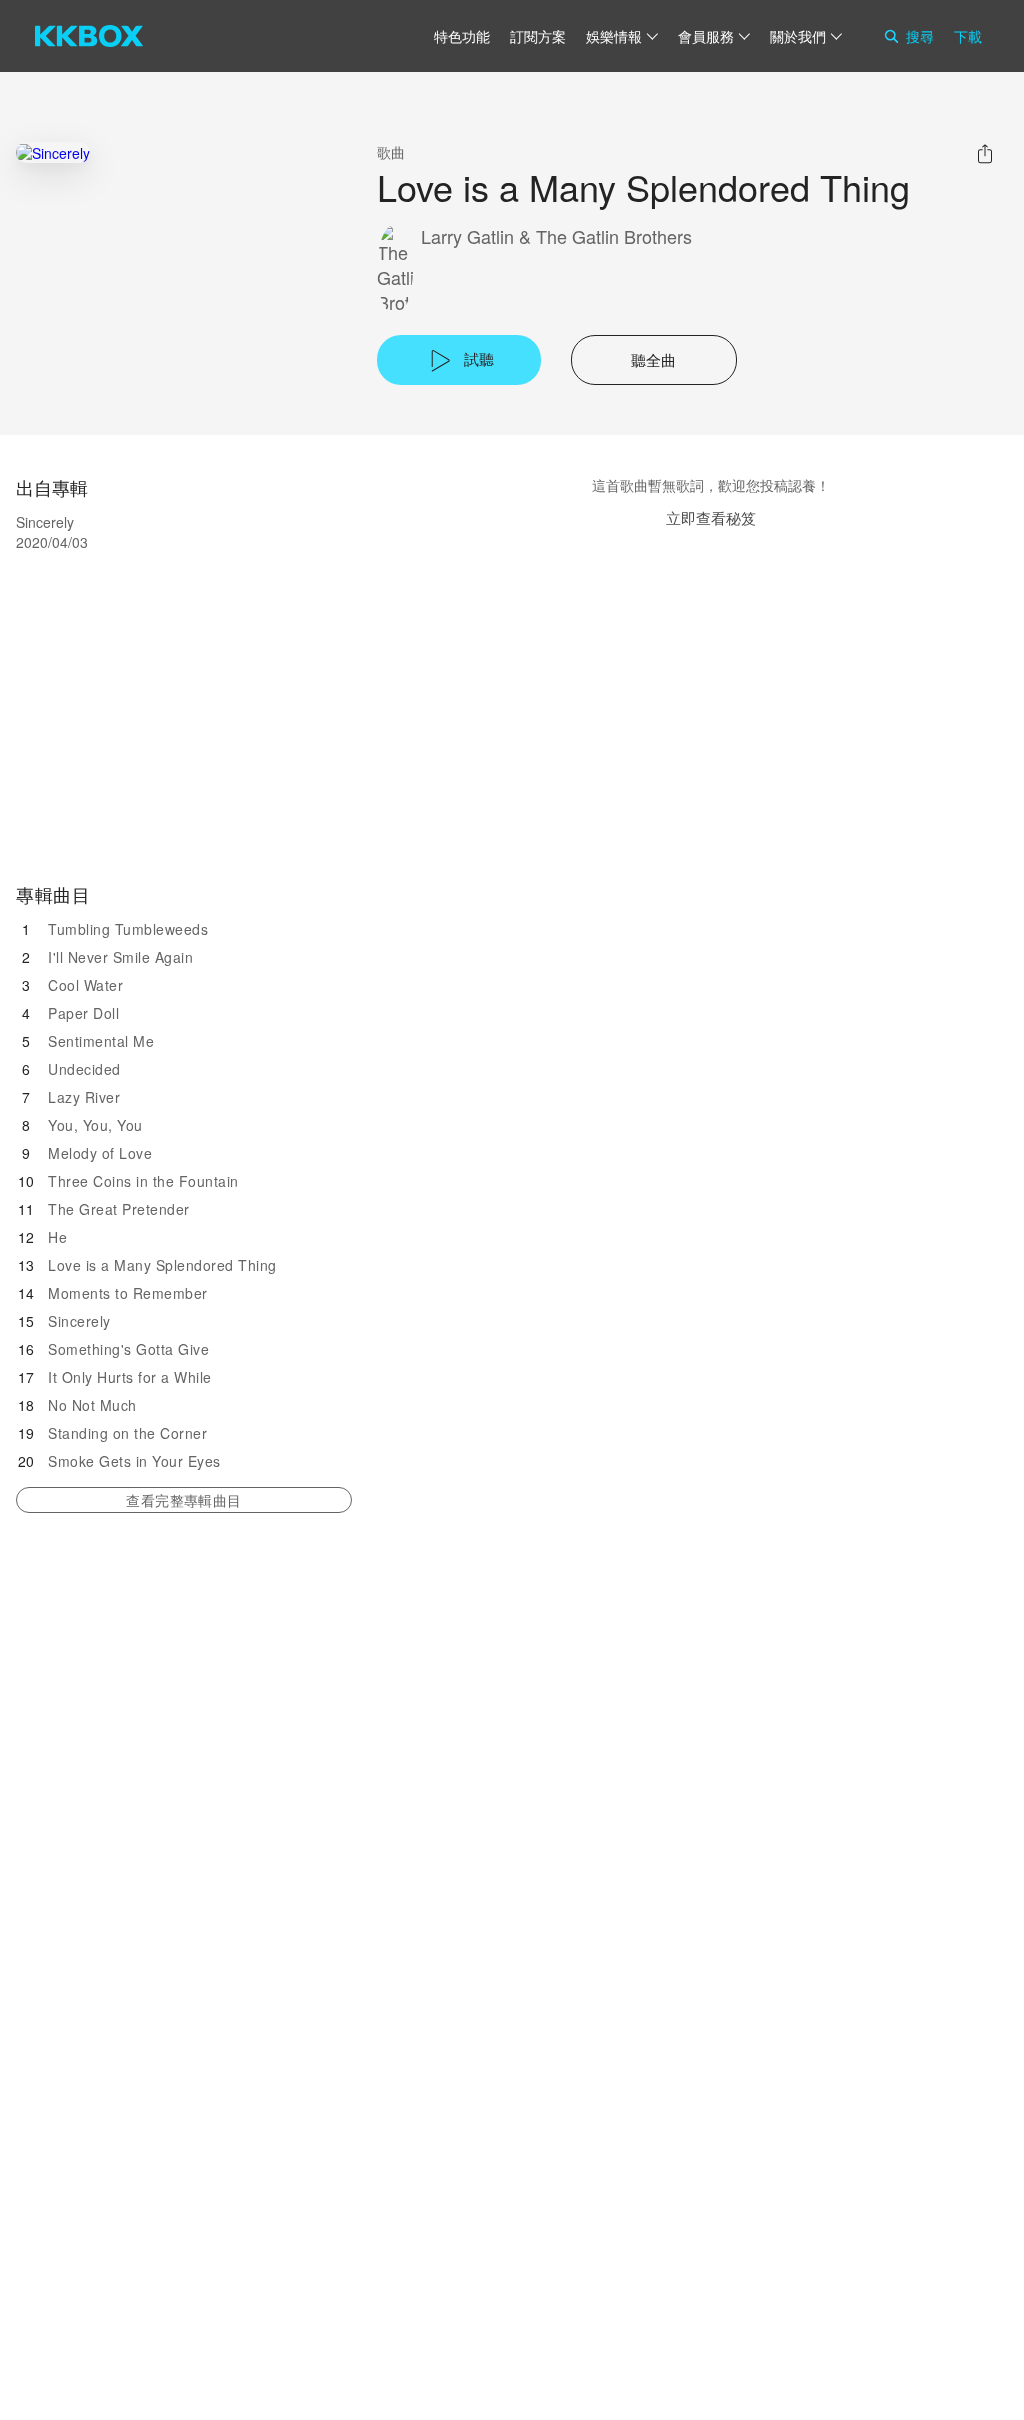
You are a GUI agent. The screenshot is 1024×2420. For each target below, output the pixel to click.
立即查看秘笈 (711, 517)
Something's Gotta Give (128, 1349)
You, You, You (95, 1125)
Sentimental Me (101, 1041)
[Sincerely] (53, 152)
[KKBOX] (89, 36)
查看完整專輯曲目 (183, 1500)
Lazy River (84, 1097)
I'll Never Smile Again (120, 957)
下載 (968, 36)
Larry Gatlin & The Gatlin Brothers (556, 236)
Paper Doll (83, 1013)
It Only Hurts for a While (130, 1377)
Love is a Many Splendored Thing (162, 1265)
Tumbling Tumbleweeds (128, 929)
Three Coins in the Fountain (143, 1181)
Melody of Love (100, 1153)
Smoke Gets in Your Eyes (134, 1461)
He (57, 1237)
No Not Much (92, 1405)
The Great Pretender (119, 1209)
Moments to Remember (128, 1293)
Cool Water (85, 985)
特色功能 (462, 36)
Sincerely (79, 1321)
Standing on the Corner (127, 1433)
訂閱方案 (538, 36)
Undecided (84, 1069)
